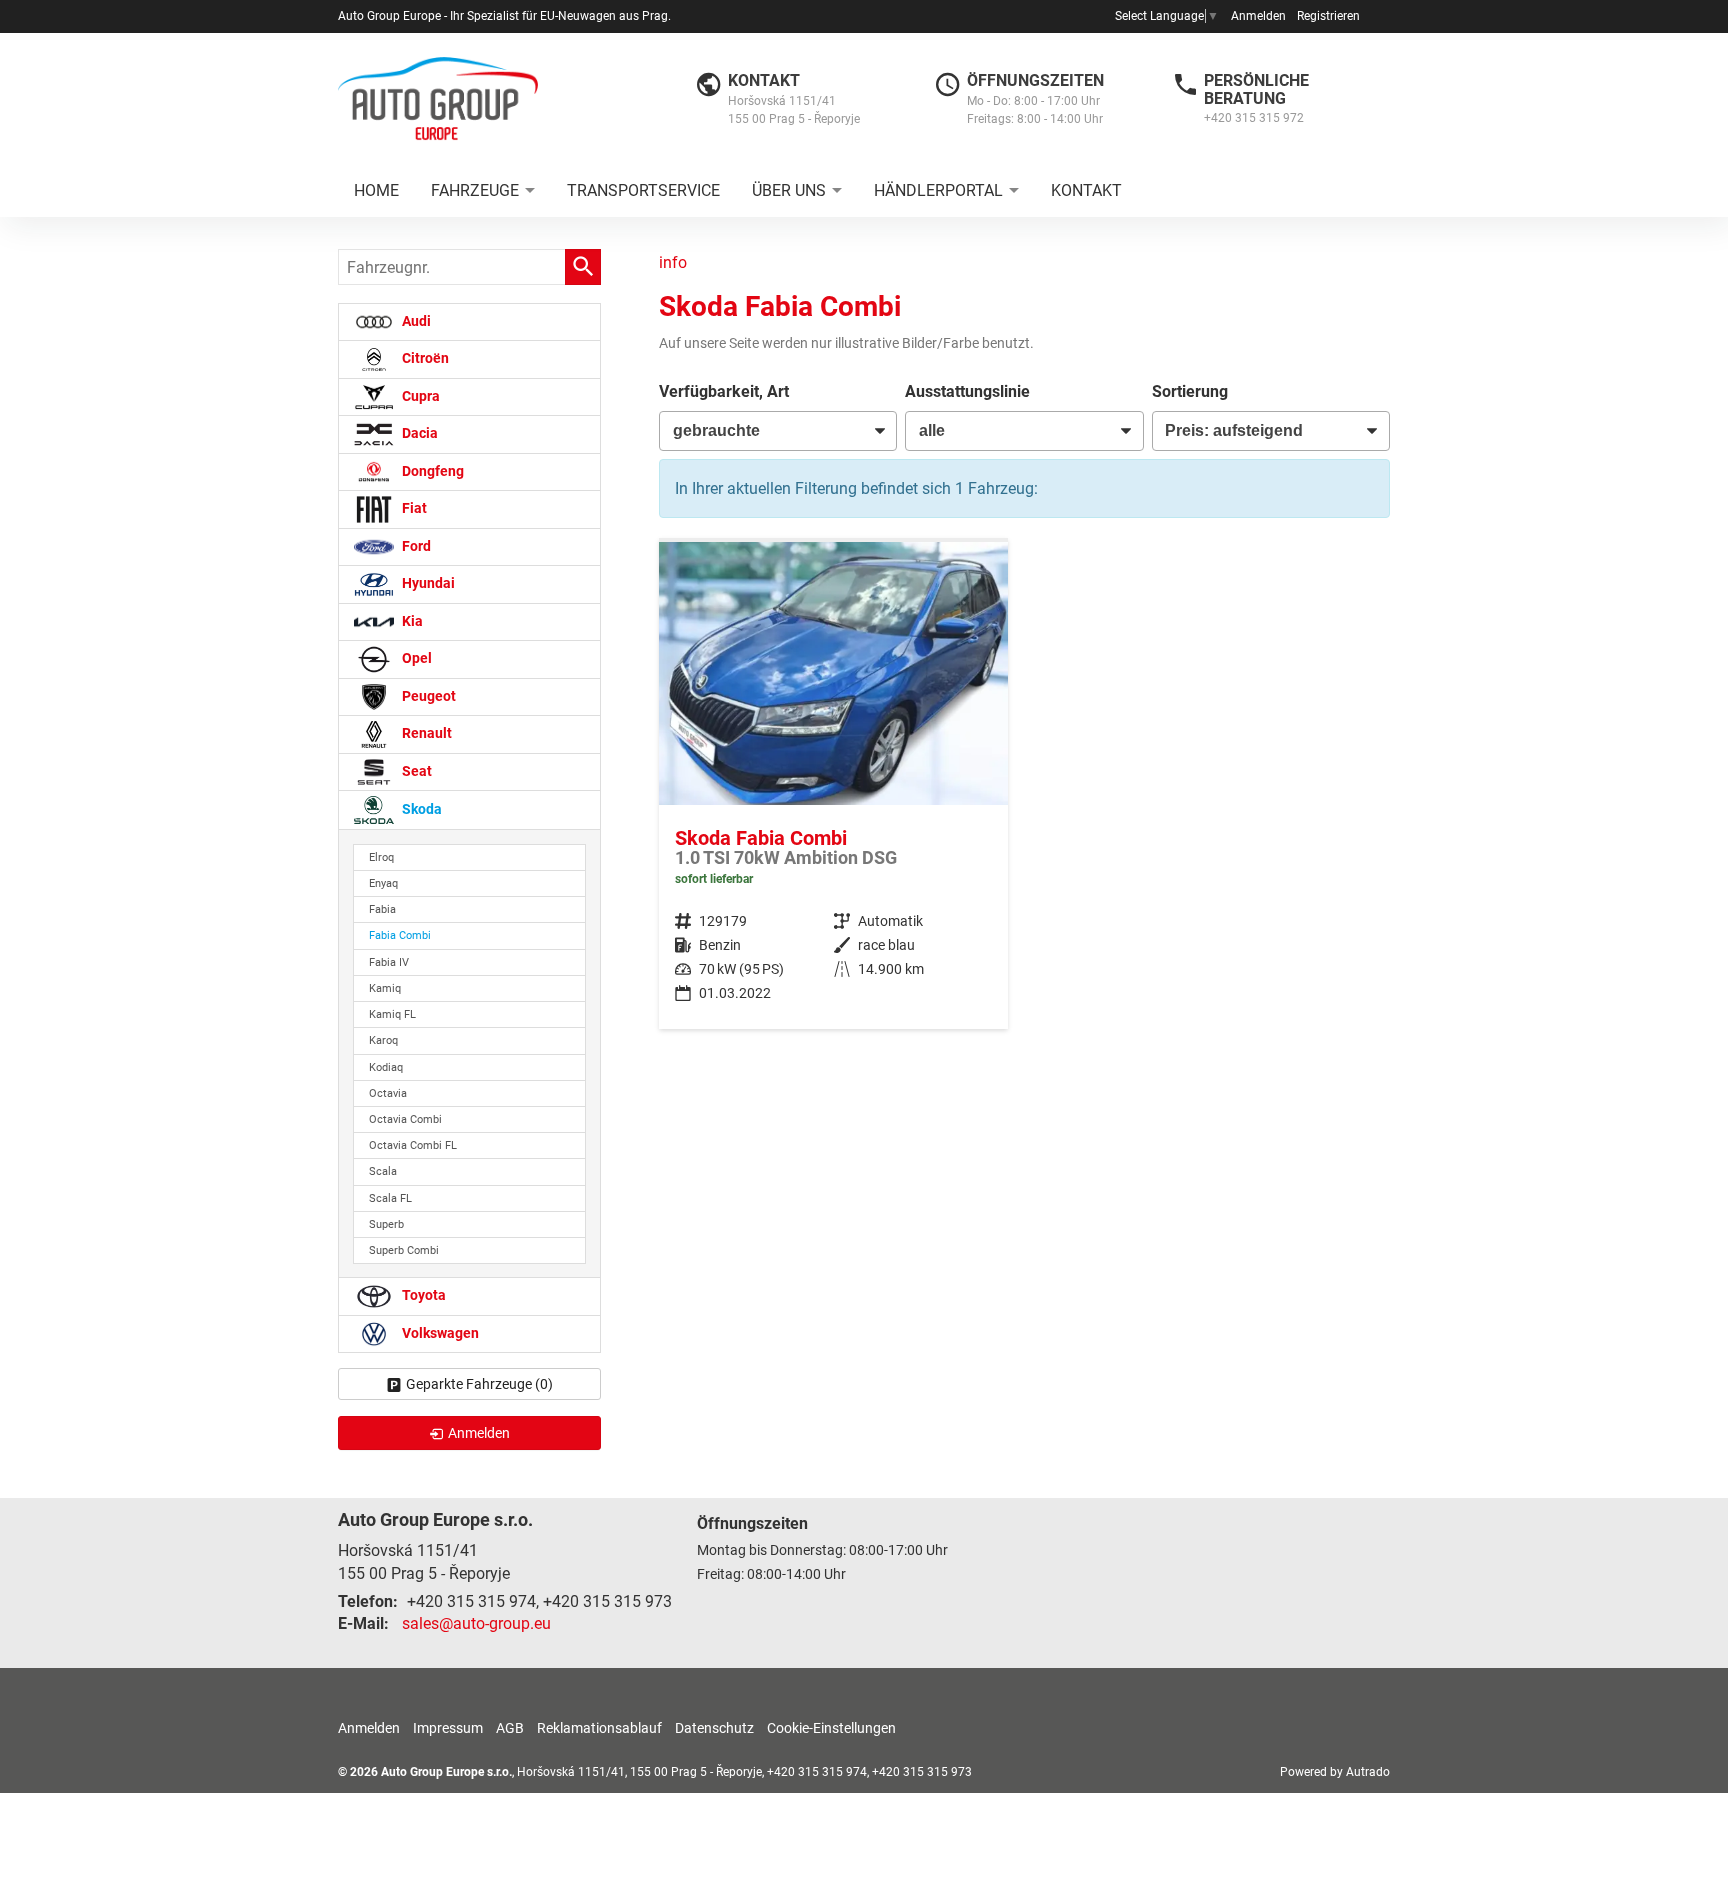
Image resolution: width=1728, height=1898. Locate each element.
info (673, 262)
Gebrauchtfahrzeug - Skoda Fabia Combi (834, 785)
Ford (415, 546)
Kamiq (385, 988)
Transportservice (643, 190)
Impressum (448, 1728)
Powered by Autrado (1335, 1772)
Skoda (420, 809)
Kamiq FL (392, 1014)
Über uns (789, 190)
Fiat (413, 508)
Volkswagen (439, 1333)
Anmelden (1258, 16)
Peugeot (427, 696)
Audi (415, 321)
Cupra (419, 396)
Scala (383, 1171)
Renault (425, 733)
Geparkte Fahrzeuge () (479, 1384)
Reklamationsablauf (599, 1728)
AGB (510, 1728)
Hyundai (427, 583)
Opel (415, 658)
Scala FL (390, 1198)
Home (376, 190)
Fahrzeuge (475, 190)
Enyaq (383, 883)
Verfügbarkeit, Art (724, 391)
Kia (411, 621)
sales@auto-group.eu (476, 1623)
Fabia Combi (400, 935)
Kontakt (1086, 190)
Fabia (382, 909)
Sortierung (1190, 391)
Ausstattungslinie (967, 391)
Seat (415, 771)
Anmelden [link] (479, 1433)
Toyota (422, 1295)
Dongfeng (431, 471)
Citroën (424, 358)
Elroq (381, 857)
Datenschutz (714, 1728)
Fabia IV (389, 962)
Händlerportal (938, 190)
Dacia (418, 433)
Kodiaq (386, 1067)
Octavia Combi (405, 1119)
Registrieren (1328, 16)
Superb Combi (404, 1250)
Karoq (383, 1040)
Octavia (388, 1093)
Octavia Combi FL (413, 1145)
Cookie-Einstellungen (831, 1728)
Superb (386, 1224)
